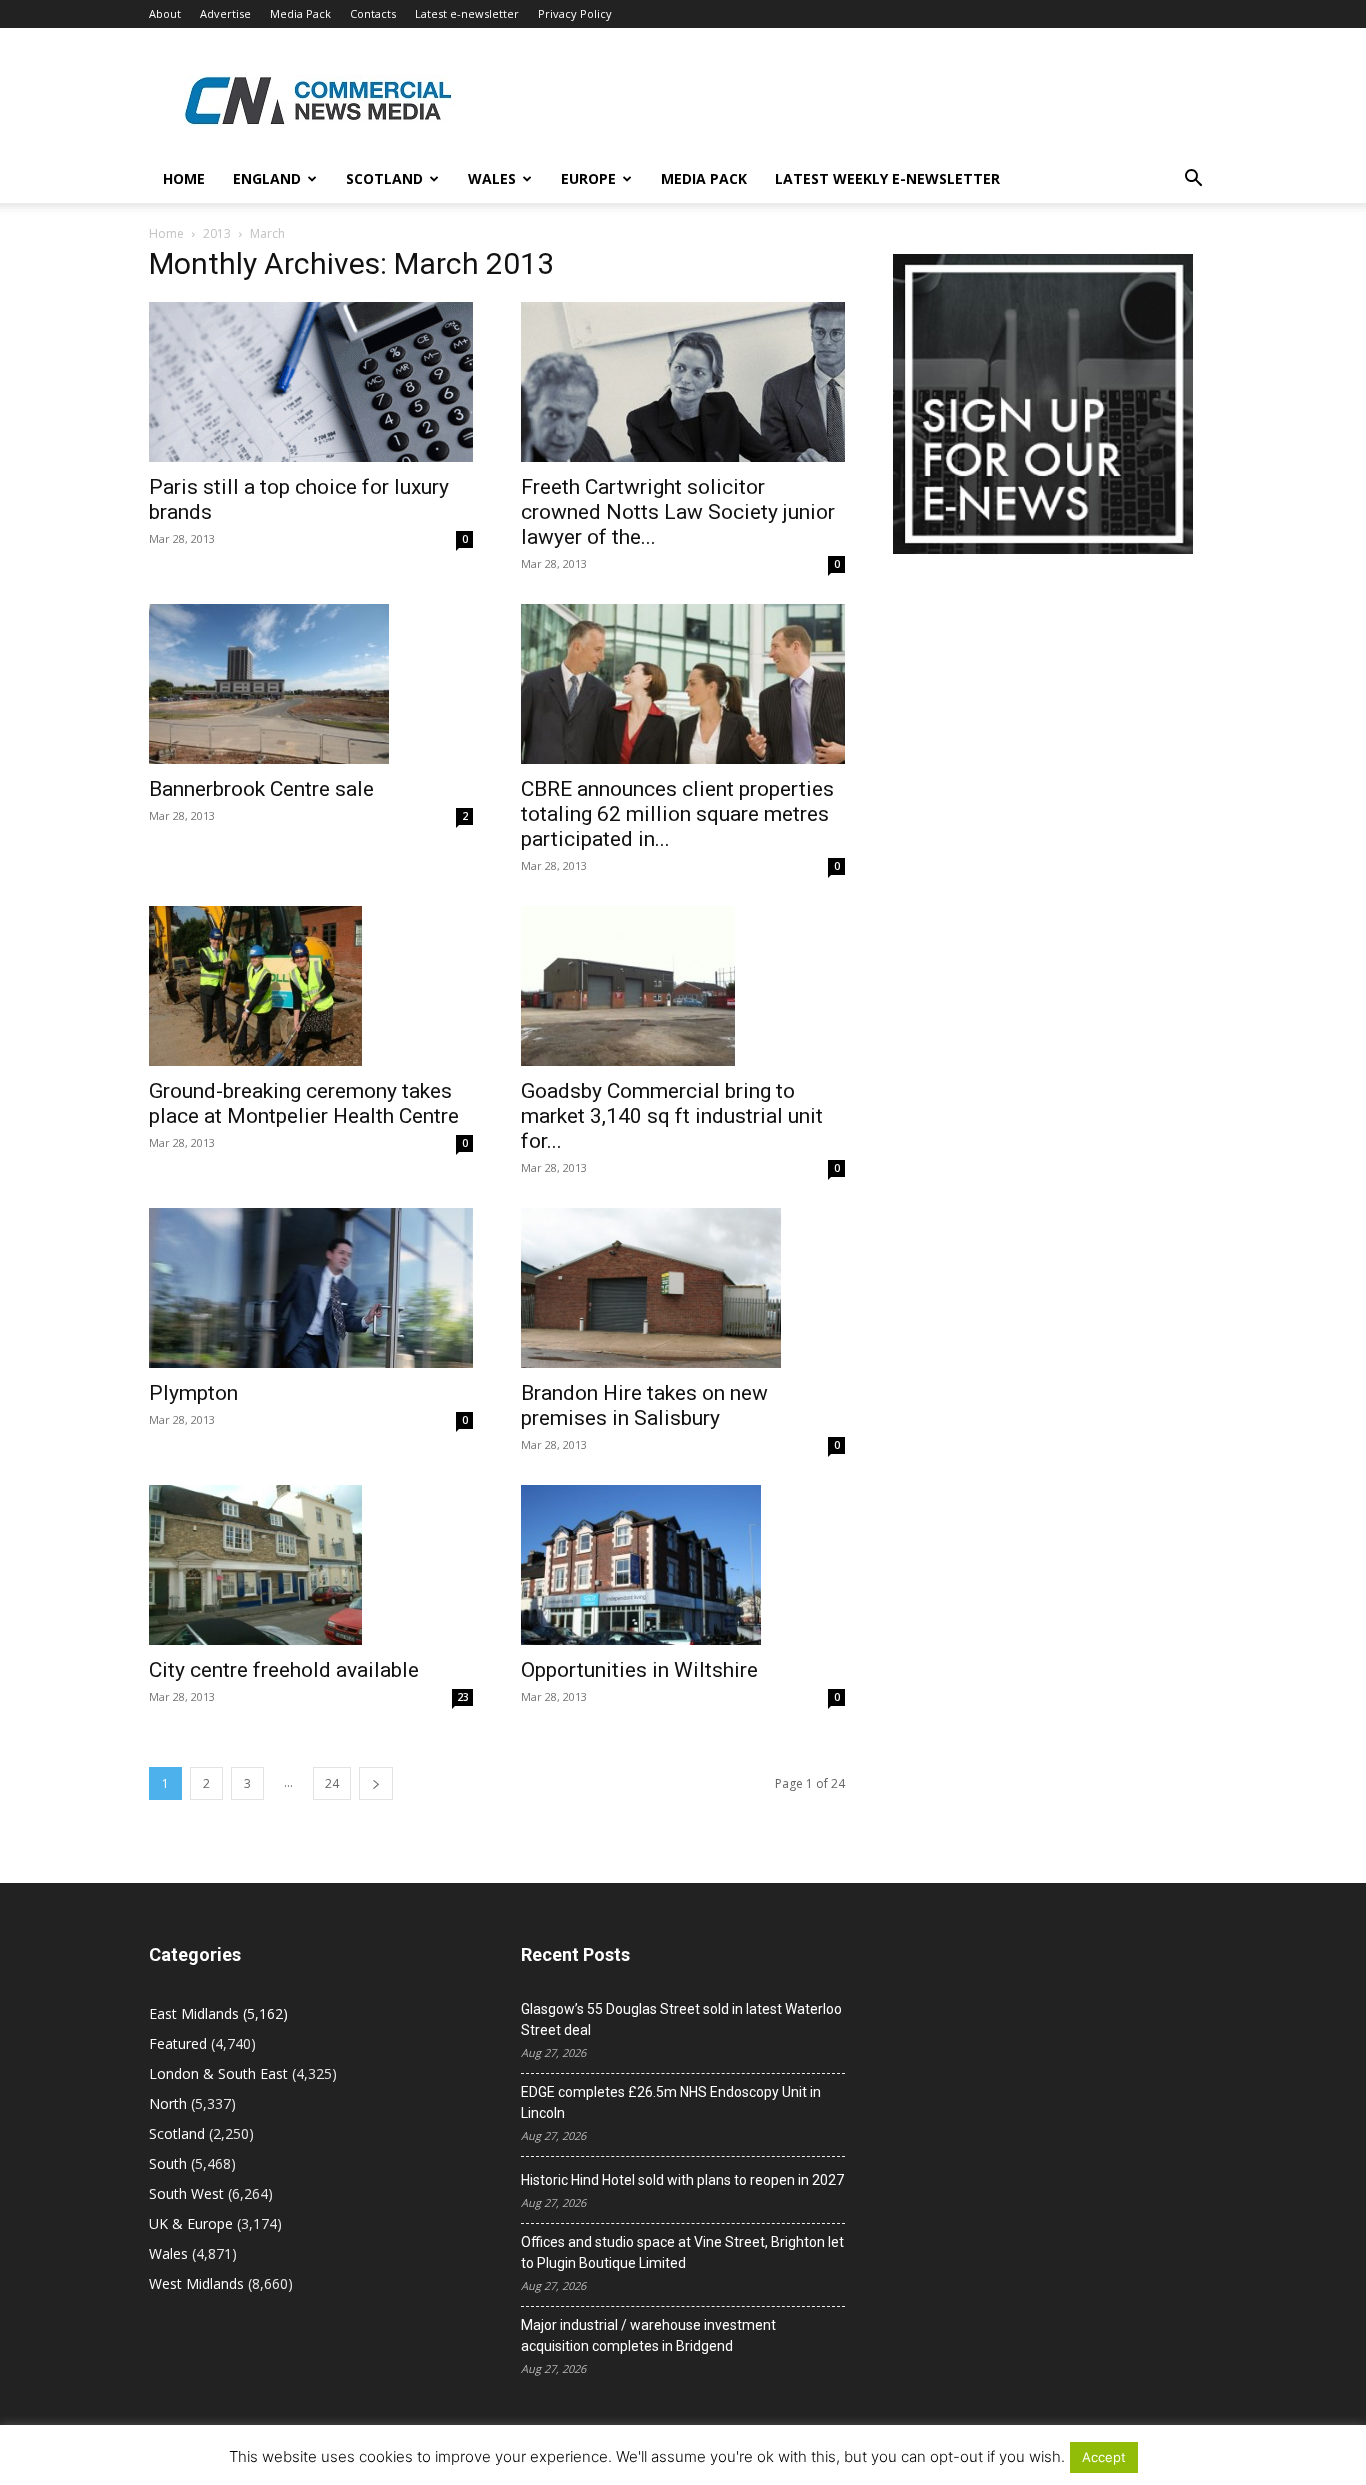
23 (463, 1697)
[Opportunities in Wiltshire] (683, 1565)
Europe (588, 178)
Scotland (384, 178)
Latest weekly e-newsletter (887, 178)
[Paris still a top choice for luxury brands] (311, 382)
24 (332, 1783)
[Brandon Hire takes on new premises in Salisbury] (683, 1288)
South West (186, 2193)
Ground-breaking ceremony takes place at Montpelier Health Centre (304, 1103)
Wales (492, 178)
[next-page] (376, 1783)
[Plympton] (311, 1288)
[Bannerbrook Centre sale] (311, 684)
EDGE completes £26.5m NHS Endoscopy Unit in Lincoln (671, 2102)
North (168, 2103)
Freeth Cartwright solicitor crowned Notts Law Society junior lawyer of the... (678, 512)
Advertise (225, 13)
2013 (217, 233)
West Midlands (196, 2283)
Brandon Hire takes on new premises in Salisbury (644, 1405)
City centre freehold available (284, 1670)
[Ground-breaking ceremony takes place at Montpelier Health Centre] (311, 986)
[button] (1193, 180)
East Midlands (194, 2013)
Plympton (193, 1393)
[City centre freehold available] (311, 1565)
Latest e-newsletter (467, 13)
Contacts (373, 13)
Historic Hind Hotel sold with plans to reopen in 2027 (682, 2180)
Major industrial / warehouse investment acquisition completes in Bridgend (648, 2335)
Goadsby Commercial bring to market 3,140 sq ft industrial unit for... (672, 1116)
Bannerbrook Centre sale (261, 789)
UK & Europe (191, 2223)
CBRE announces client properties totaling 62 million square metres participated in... (677, 814)
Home (184, 178)
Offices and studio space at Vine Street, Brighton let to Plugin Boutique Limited (682, 2252)
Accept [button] (1104, 2457)
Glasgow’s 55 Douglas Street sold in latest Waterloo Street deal (681, 2019)
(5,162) (218, 2013)
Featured (178, 2043)
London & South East (218, 2073)
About (165, 13)
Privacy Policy (575, 13)
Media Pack (300, 13)
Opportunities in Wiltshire (639, 1670)
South (168, 2163)
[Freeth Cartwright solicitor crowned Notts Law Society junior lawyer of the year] (683, 382)
